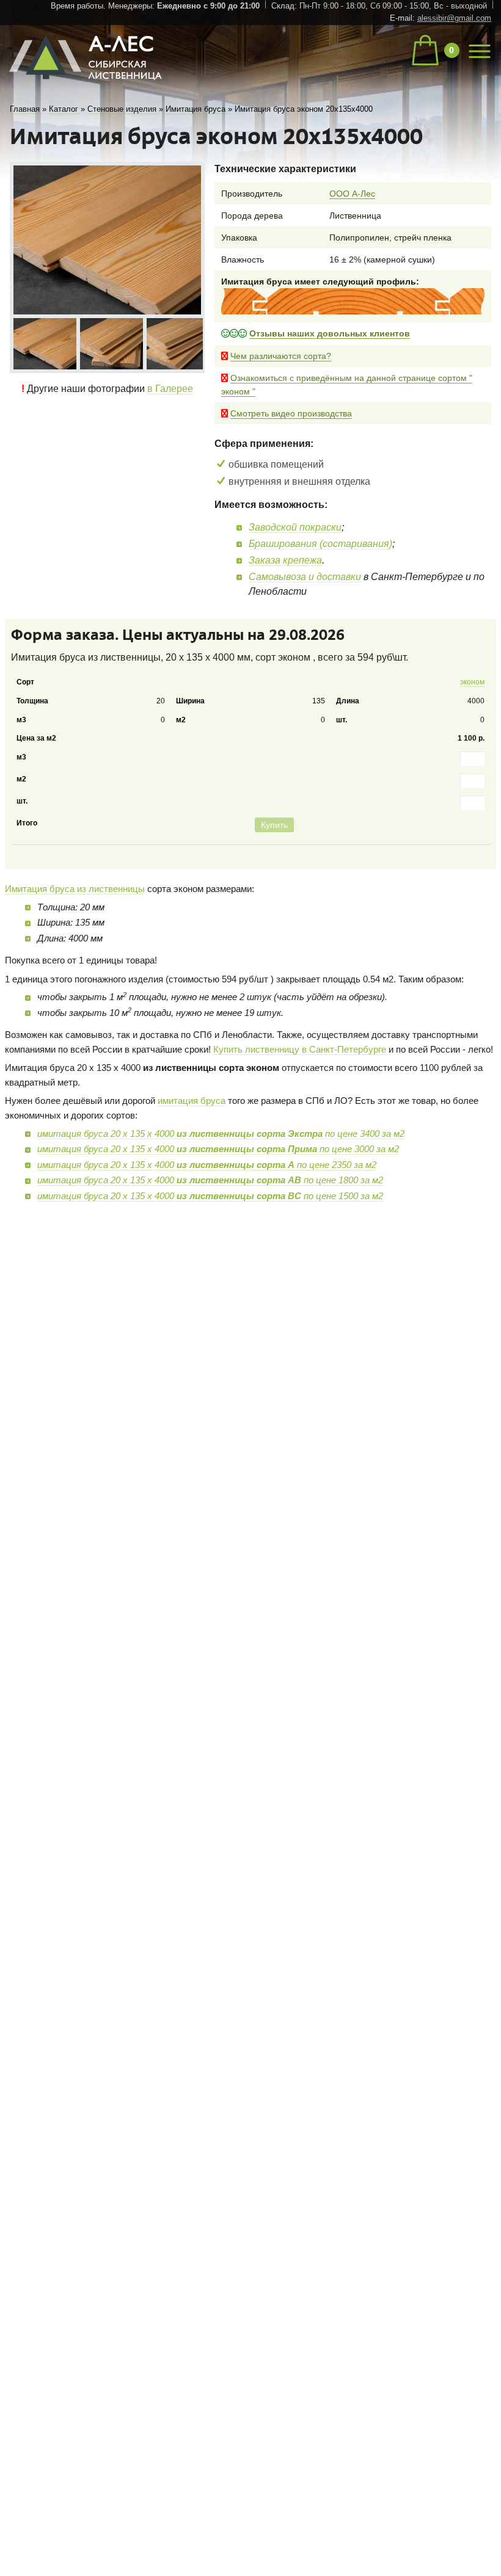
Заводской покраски (295, 527)
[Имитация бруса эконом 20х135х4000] (107, 240)
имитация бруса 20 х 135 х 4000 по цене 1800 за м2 (210, 1221)
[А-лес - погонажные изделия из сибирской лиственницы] (87, 85)
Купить (463, 865)
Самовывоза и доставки (305, 577)
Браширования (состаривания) (320, 544)
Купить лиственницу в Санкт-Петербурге (300, 1091)
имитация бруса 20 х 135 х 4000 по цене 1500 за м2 (210, 1237)
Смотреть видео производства (291, 413)
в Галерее (170, 386)
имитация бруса (192, 1143)
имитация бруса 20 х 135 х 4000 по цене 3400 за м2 (221, 1175)
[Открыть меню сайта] (480, 49)
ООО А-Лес (352, 194)
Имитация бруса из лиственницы (75, 931)
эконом (468, 684)
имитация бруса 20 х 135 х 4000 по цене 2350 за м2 (207, 1206)
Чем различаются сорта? (281, 356)
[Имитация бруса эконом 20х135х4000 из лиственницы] (44, 343)
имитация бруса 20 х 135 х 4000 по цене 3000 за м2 (218, 1190)
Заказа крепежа (285, 560)
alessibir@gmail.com (454, 18)
